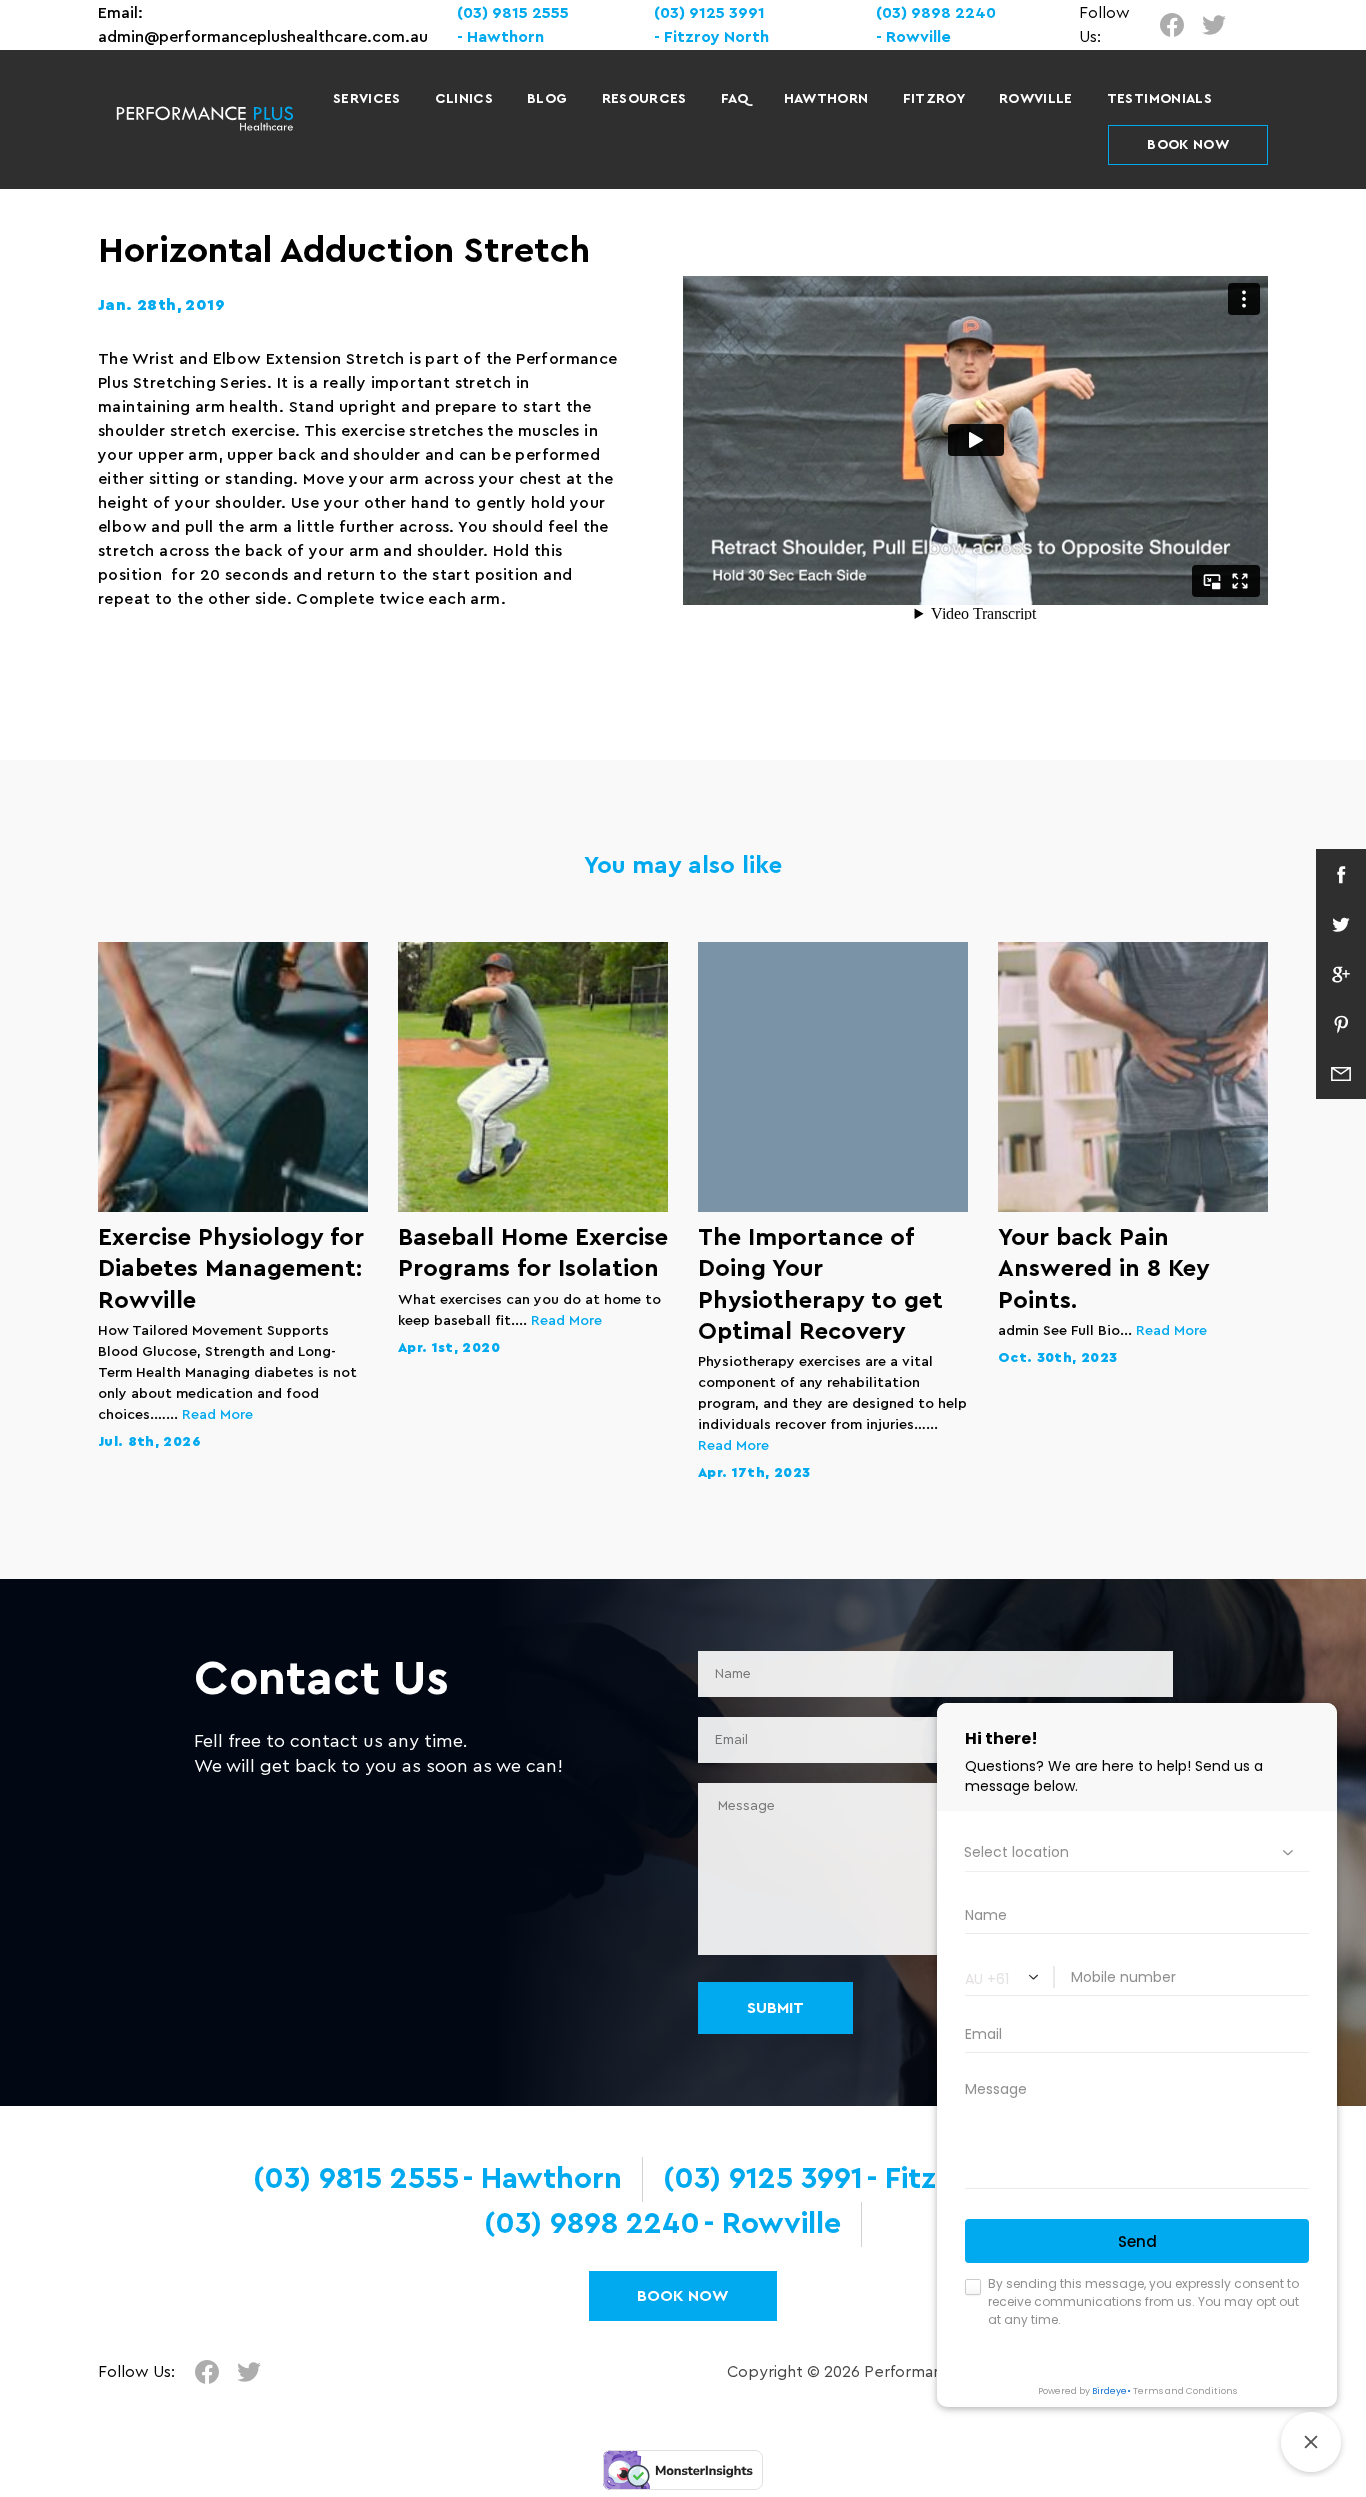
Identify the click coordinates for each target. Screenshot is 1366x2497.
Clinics (464, 99)
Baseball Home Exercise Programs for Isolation (533, 1253)
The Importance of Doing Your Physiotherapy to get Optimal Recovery (820, 1285)
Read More (217, 1415)
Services (367, 99)
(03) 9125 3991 (709, 13)
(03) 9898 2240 (592, 2224)
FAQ (735, 99)
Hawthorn (826, 99)
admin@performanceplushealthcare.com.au (263, 37)
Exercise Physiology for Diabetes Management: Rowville (231, 1269)
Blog (547, 99)
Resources (644, 99)
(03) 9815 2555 (513, 13)
